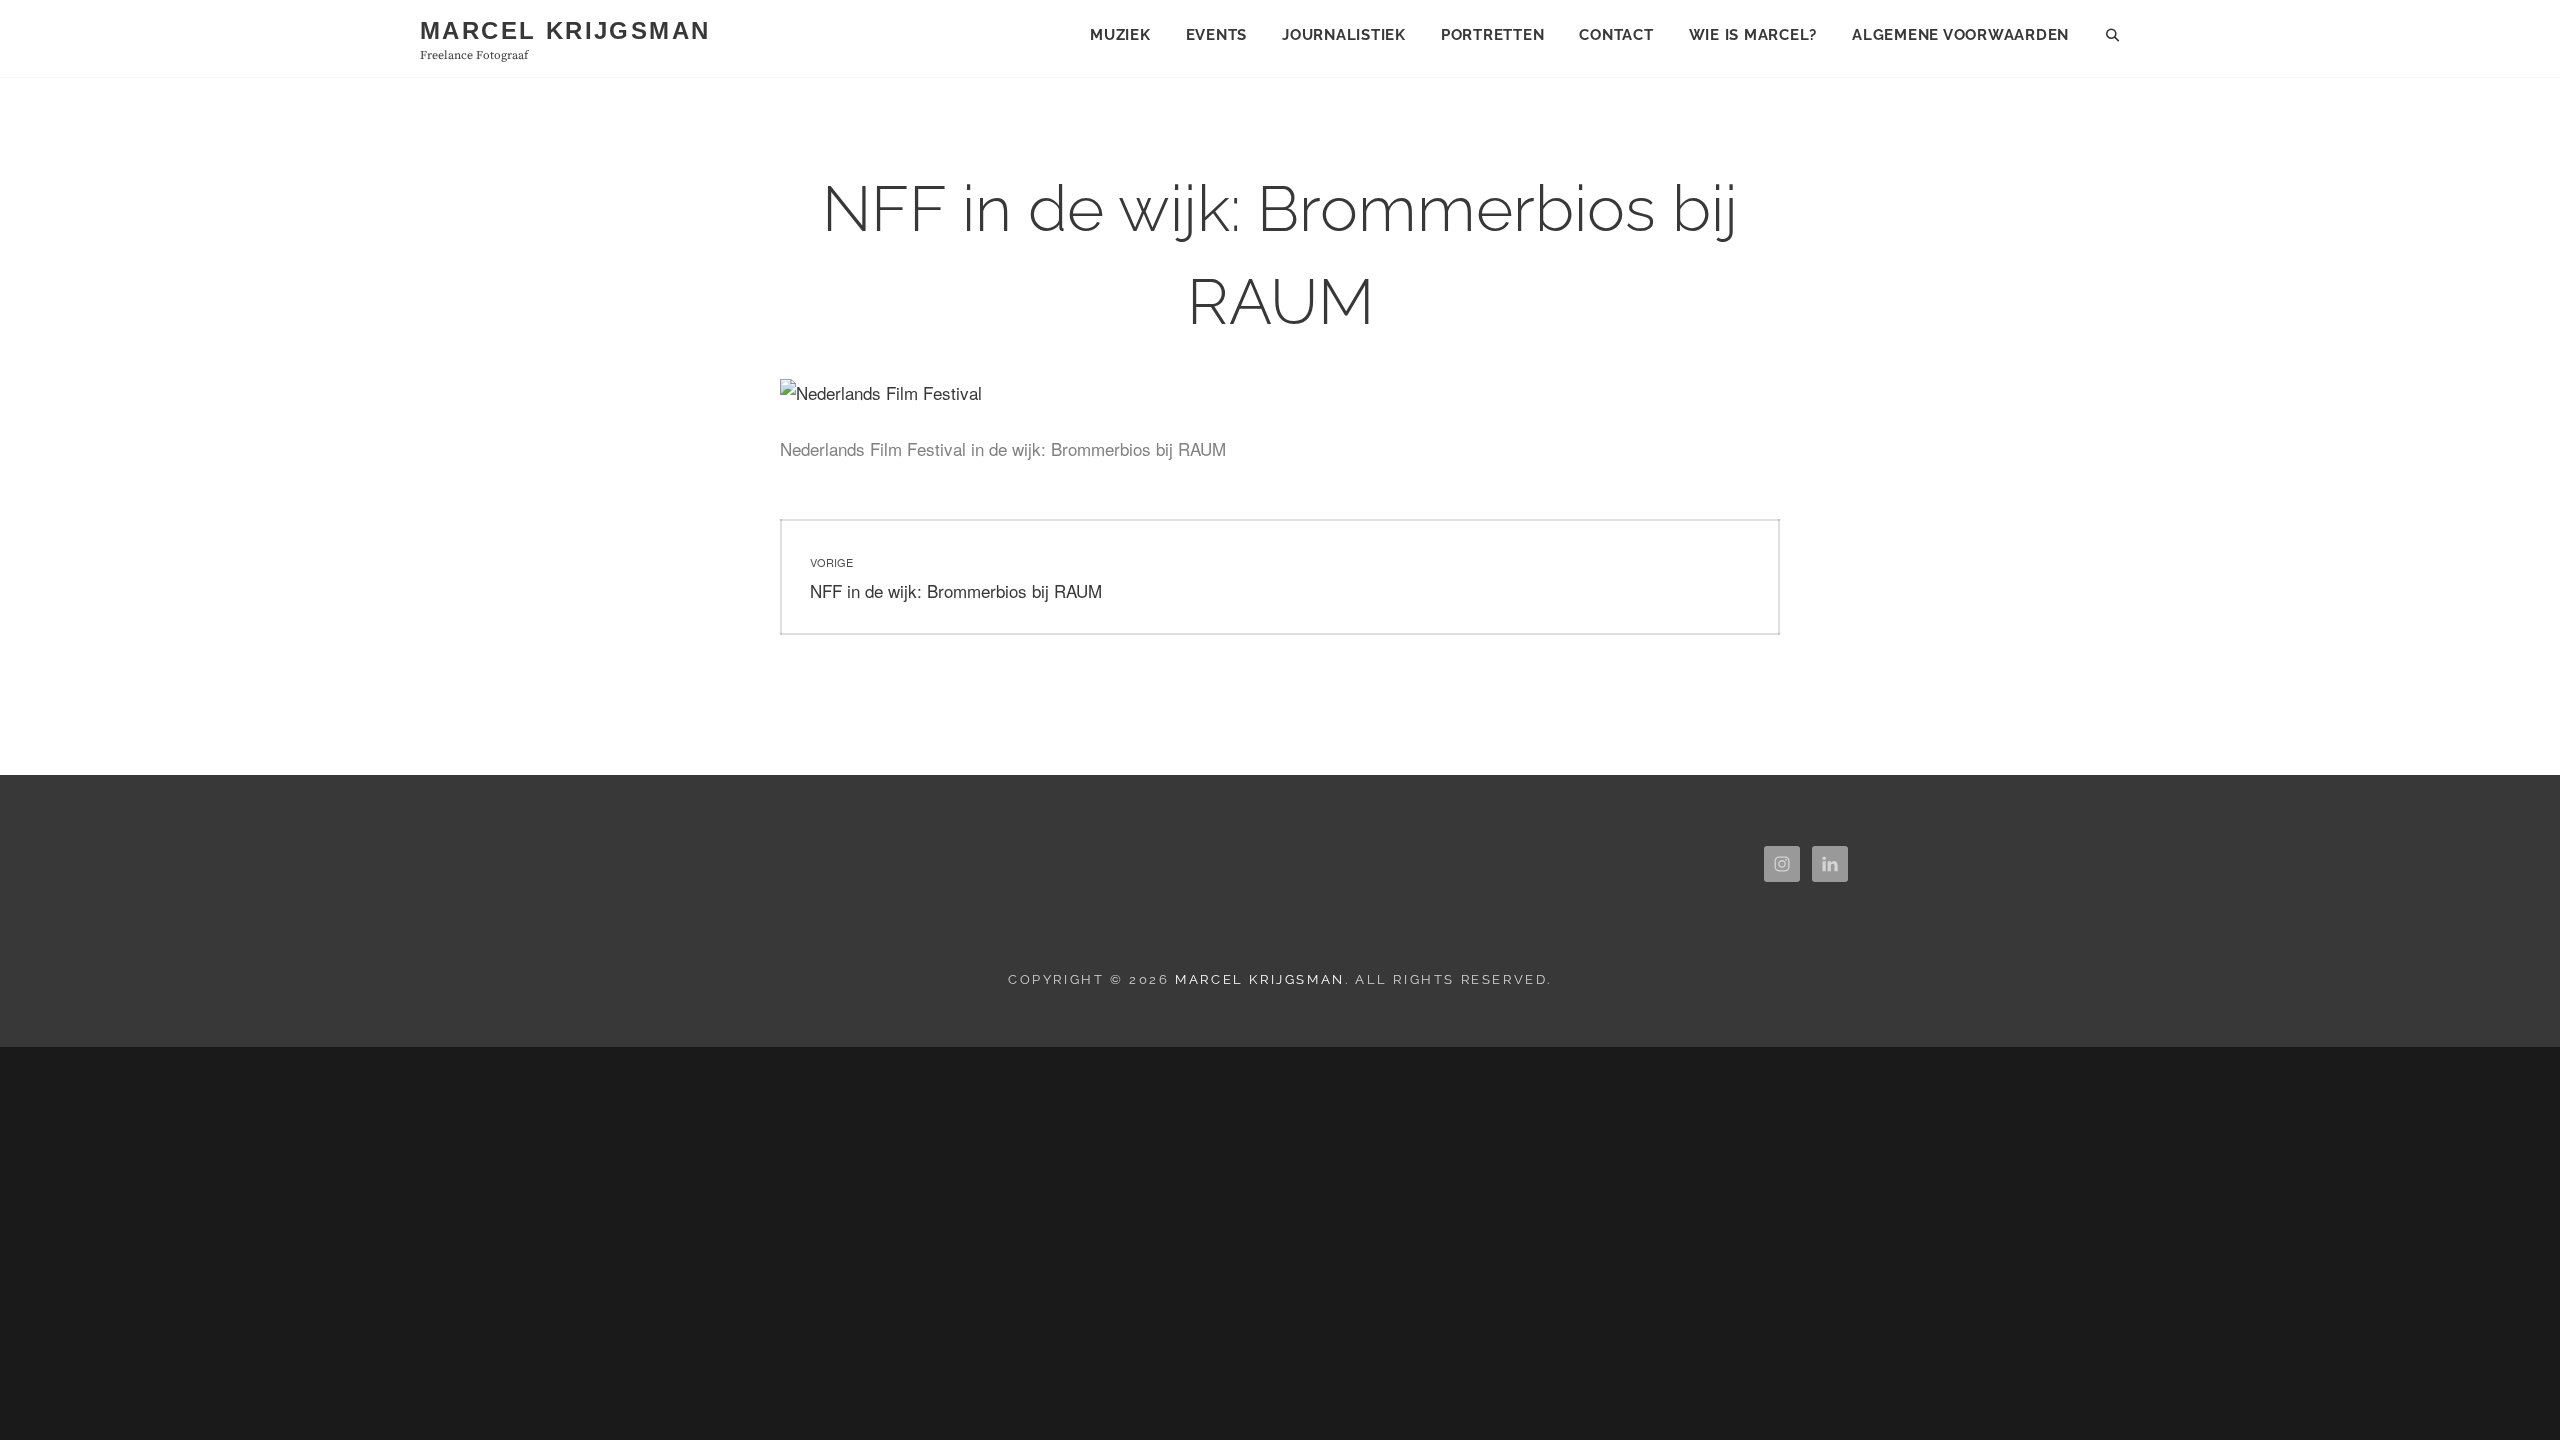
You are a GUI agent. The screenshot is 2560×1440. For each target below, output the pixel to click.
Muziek (1120, 35)
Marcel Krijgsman (565, 30)
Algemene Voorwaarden (1960, 35)
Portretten (1493, 35)
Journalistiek (1344, 35)
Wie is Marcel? (1753, 35)
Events (1217, 35)
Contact (1616, 35)
